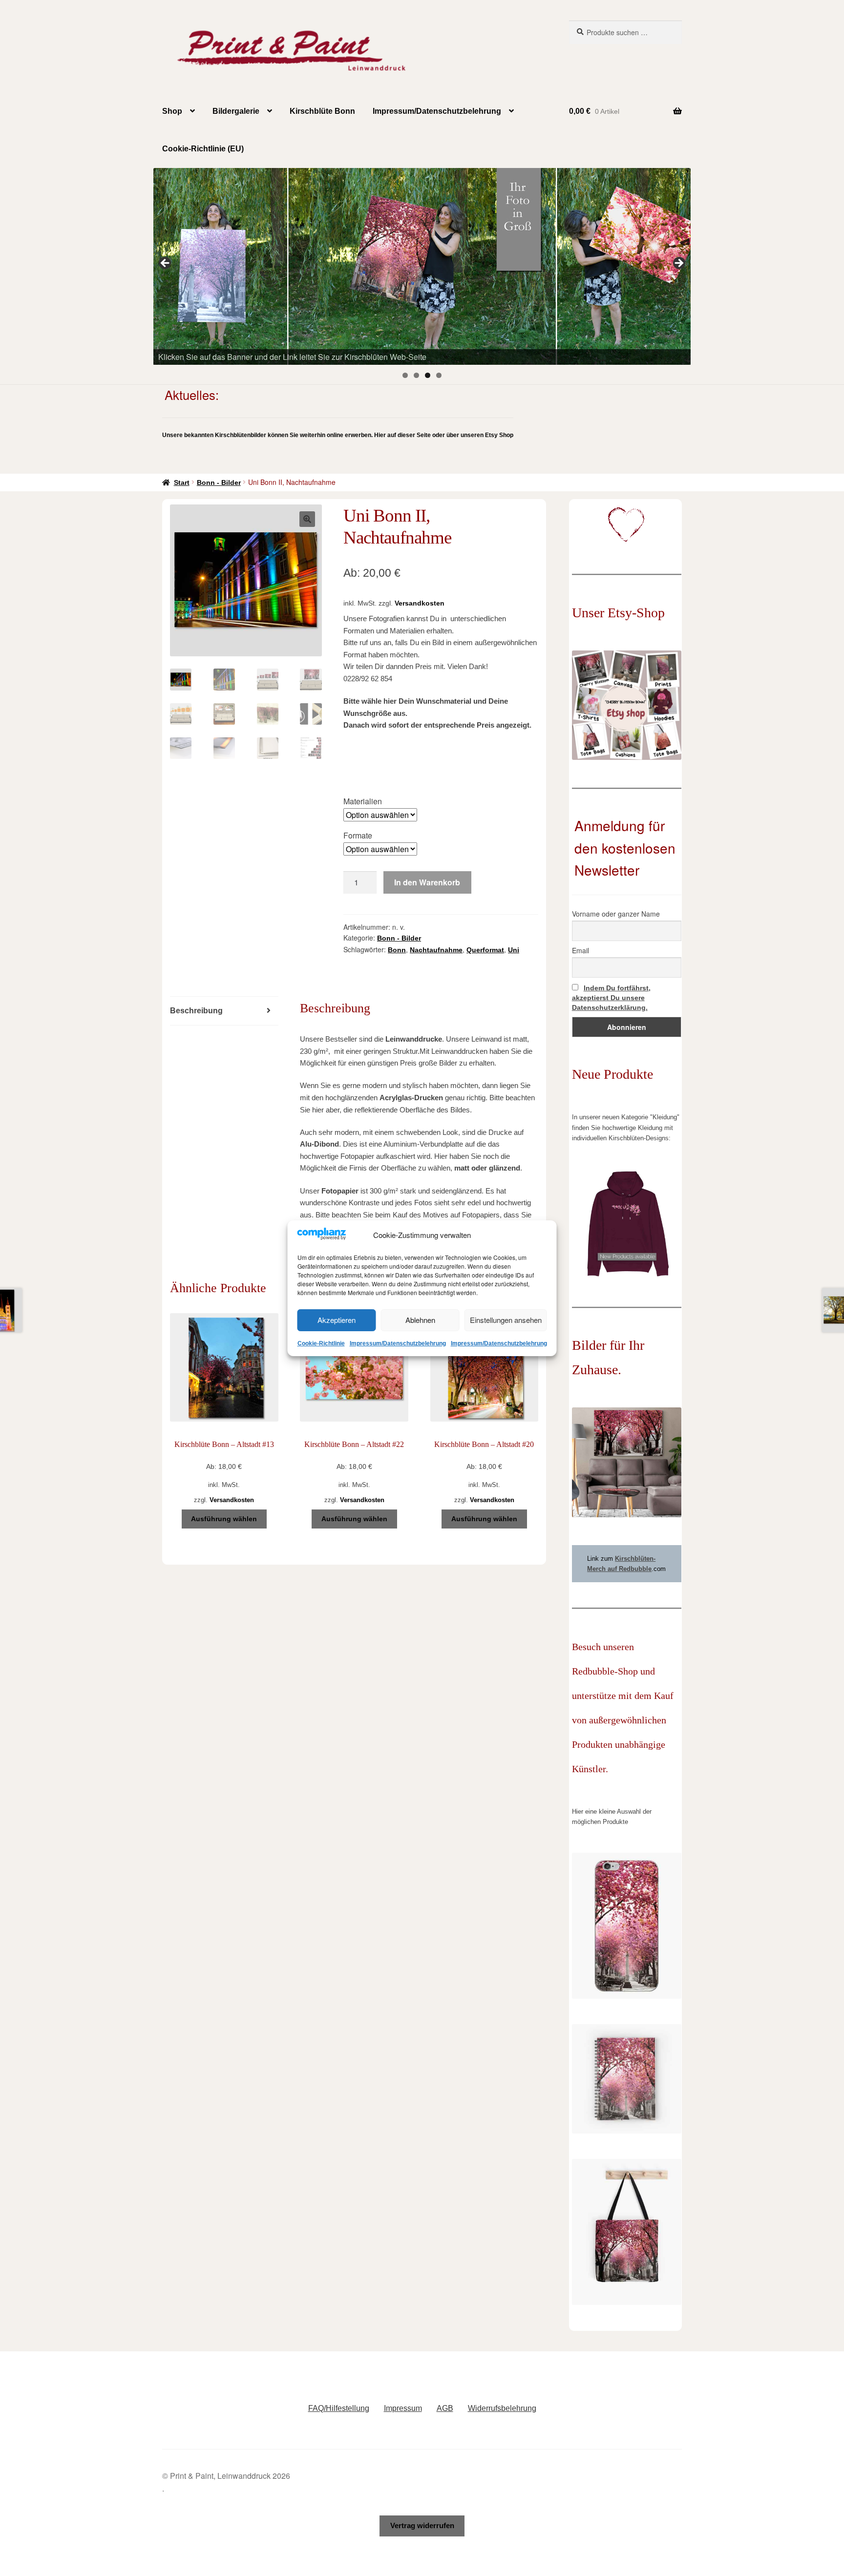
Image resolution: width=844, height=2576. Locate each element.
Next (678, 264)
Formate (358, 835)
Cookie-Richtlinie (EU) (203, 149)
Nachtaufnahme (436, 950)
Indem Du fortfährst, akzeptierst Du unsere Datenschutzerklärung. (611, 998)
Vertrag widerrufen (422, 2525)
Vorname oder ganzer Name (616, 914)
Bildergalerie (236, 111)
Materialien (363, 801)
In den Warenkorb (427, 882)
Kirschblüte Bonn (322, 111)
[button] (307, 519)
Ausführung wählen (224, 1519)
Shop (172, 111)
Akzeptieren (337, 1320)
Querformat (485, 950)
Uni (514, 950)
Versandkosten (420, 603)
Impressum (403, 2408)
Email (580, 950)
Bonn (397, 950)
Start (182, 482)
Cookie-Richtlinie (321, 1343)
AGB (445, 2408)
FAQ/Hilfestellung (339, 2408)
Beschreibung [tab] (196, 1011)
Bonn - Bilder (219, 482)
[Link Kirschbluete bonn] (422, 266)
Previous (166, 264)
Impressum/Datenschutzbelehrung (398, 1343)
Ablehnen (420, 1320)
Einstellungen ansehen (506, 1320)
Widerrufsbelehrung (502, 2408)
